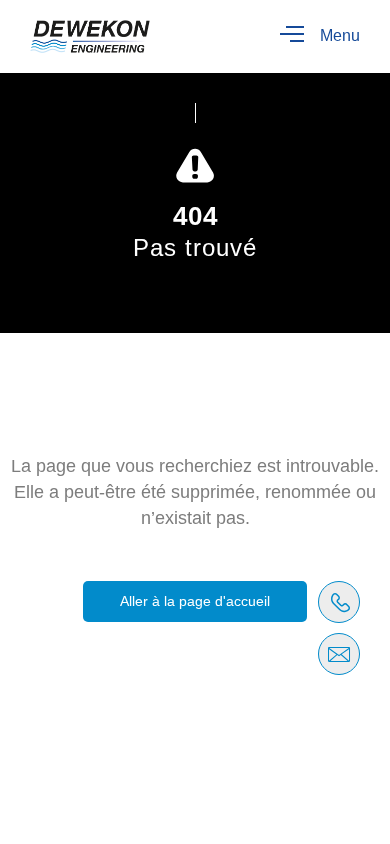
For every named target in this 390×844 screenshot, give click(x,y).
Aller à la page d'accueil (195, 601)
